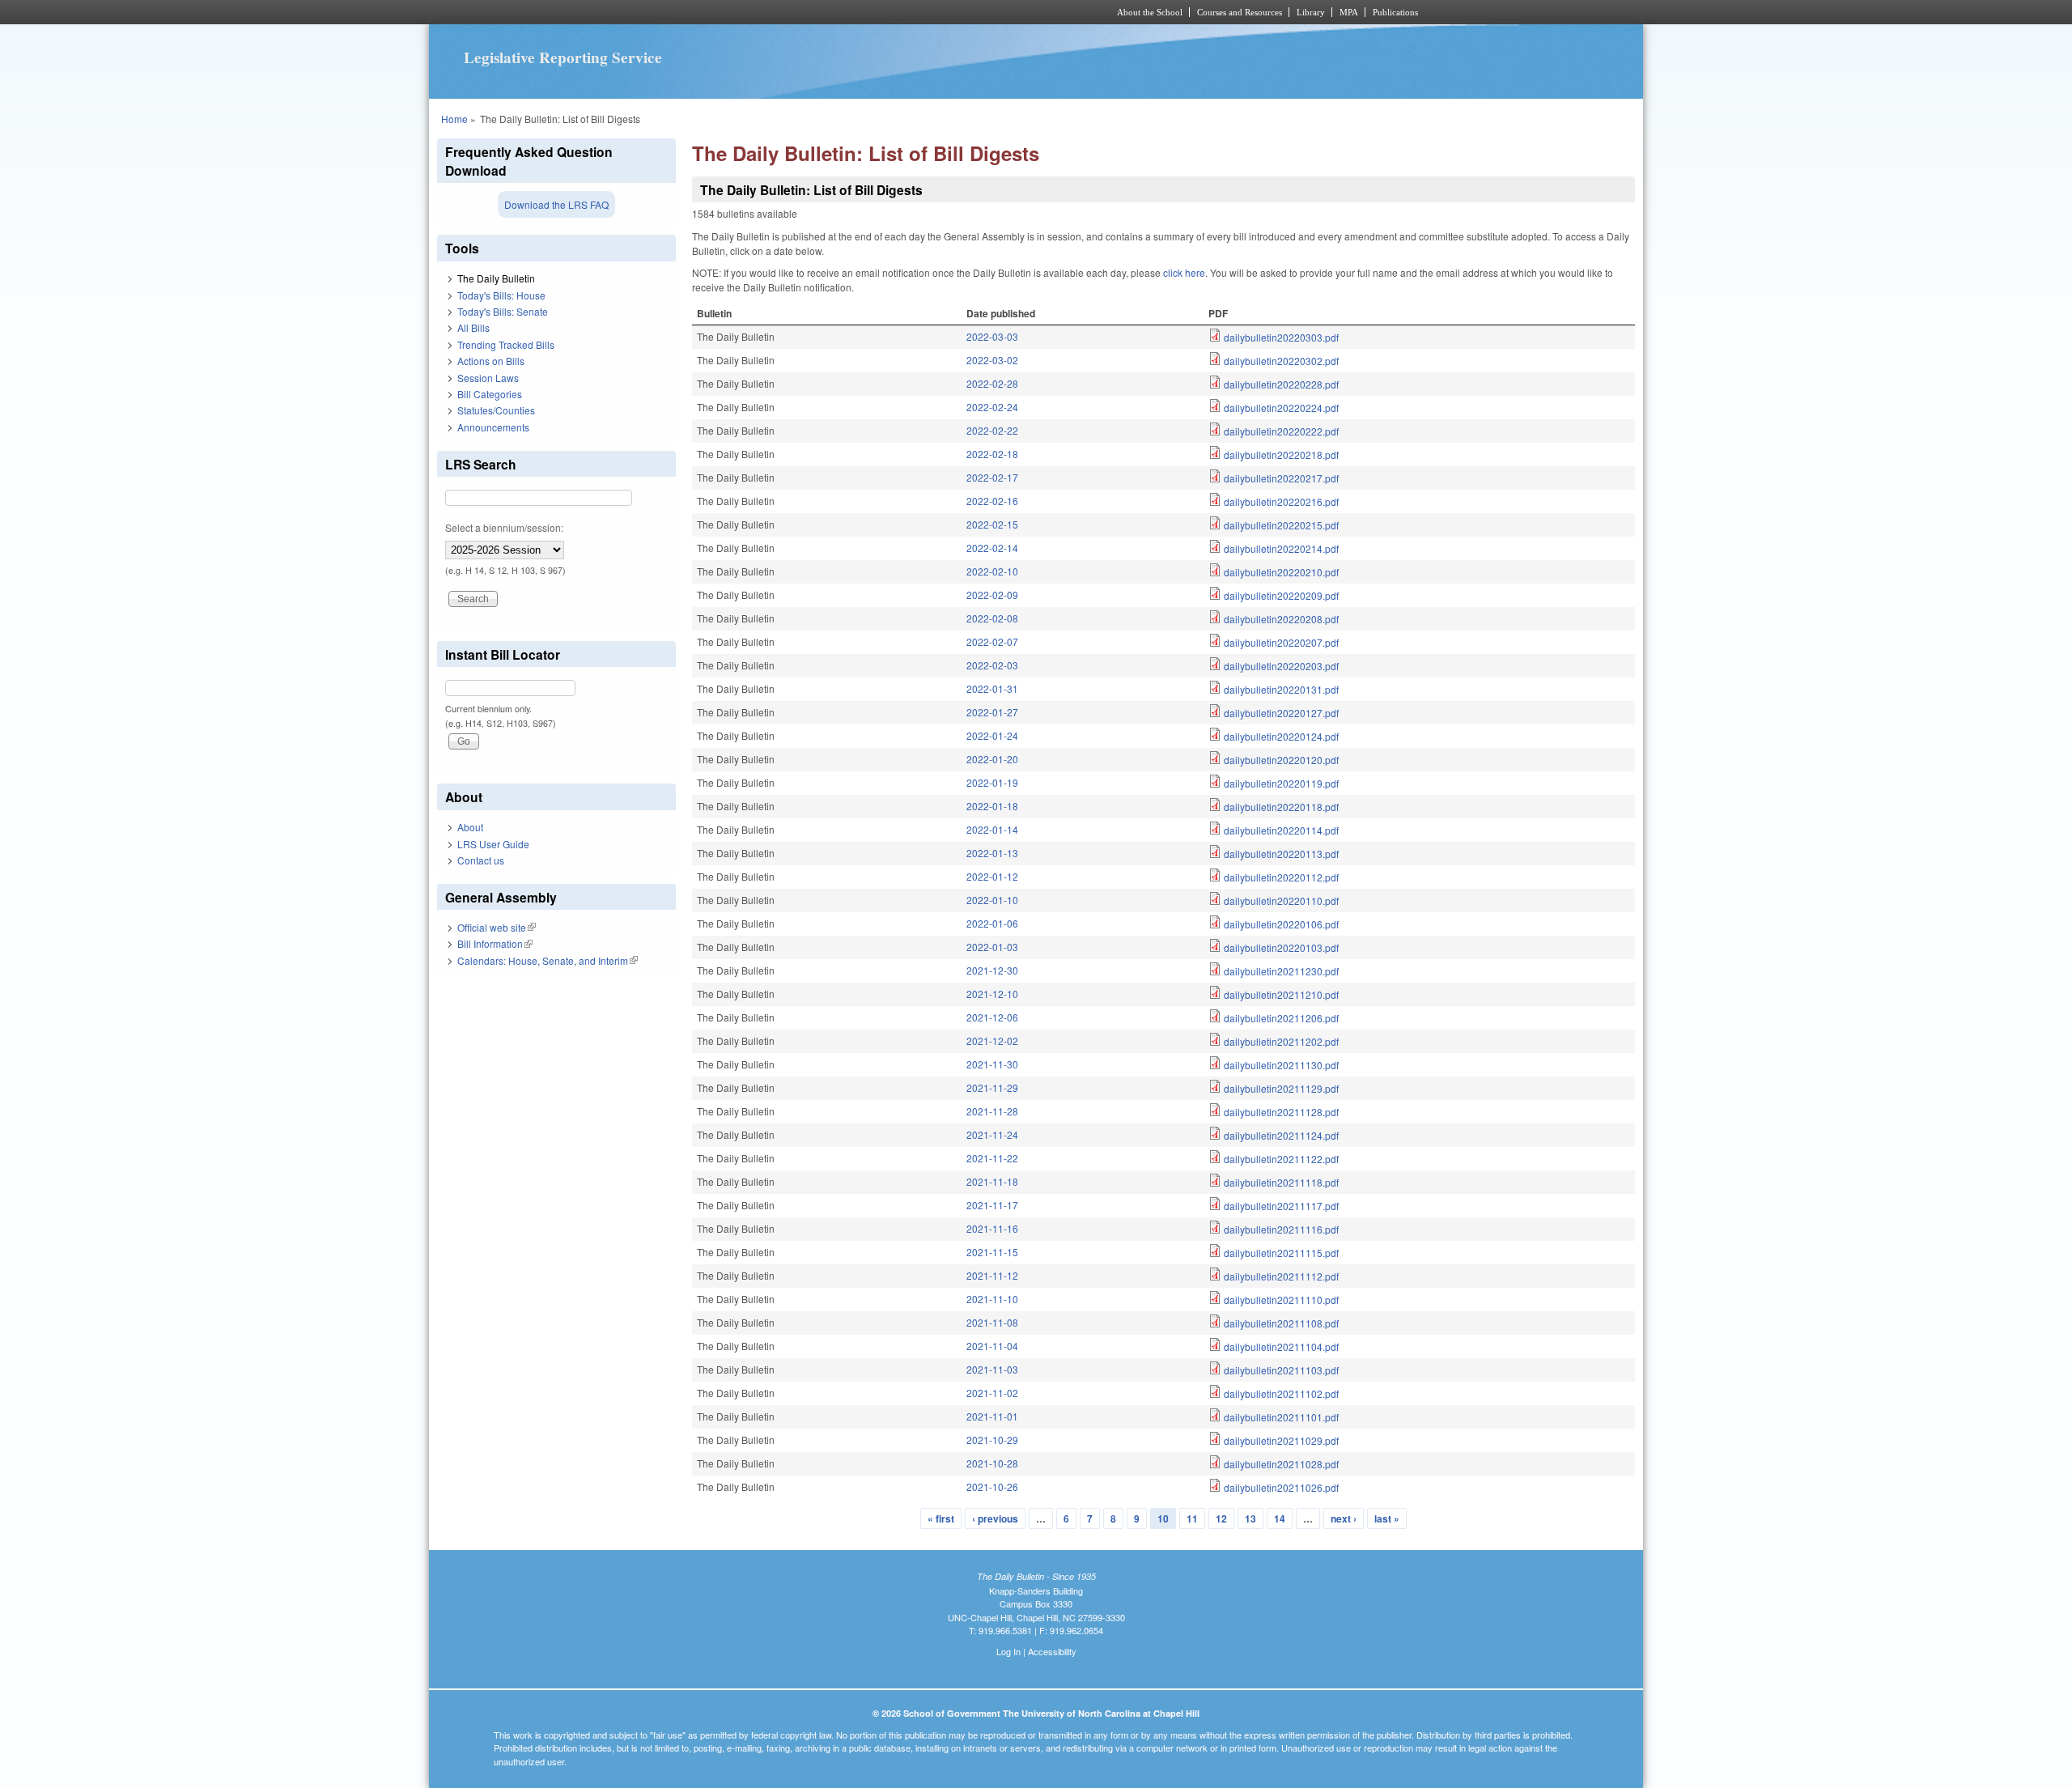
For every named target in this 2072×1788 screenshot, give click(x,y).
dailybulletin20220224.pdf (1281, 408)
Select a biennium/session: (504, 527)
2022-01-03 (992, 947)
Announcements (493, 427)
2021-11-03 (992, 1369)
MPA (1349, 12)
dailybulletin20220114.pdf (1281, 830)
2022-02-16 (992, 501)
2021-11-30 (992, 1064)
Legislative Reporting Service (563, 57)
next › (1344, 1518)
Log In (1008, 1651)
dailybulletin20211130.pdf (1281, 1065)
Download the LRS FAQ (556, 204)
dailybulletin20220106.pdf (1281, 924)
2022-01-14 (992, 829)
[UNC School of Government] (822, 12)
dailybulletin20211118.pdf (1281, 1182)
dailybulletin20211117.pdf (1281, 1206)
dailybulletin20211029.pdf (1281, 1440)
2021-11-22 (992, 1158)
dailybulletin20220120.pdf (1281, 760)
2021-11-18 (992, 1181)
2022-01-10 (992, 900)
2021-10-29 (992, 1440)
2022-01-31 (992, 688)
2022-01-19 (992, 782)
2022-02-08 (992, 618)
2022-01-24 (992, 735)
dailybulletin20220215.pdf (1281, 525)
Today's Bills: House (501, 295)
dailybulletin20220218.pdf (1281, 454)
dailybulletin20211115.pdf (1281, 1253)
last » (1387, 1518)
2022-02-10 (992, 571)
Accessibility (1052, 1651)
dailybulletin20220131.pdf (1281, 689)
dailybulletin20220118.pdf (1281, 807)
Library (1311, 12)
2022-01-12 (992, 876)
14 (1280, 1518)
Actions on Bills (491, 361)
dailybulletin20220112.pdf (1281, 877)
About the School (1150, 12)
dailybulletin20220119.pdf (1281, 783)
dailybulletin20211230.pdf (1281, 971)
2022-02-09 (992, 595)
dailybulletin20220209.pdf (1281, 595)
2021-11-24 (992, 1134)
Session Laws (488, 378)
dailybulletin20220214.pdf (1281, 548)
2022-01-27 (992, 712)
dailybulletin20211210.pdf (1281, 994)
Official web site (497, 927)
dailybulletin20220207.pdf (1281, 642)
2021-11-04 (992, 1346)
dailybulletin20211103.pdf (1281, 1370)
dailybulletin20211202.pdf (1281, 1041)
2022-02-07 (992, 641)
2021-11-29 (992, 1087)
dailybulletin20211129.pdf (1281, 1088)
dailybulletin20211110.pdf (1281, 1300)
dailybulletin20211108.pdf (1281, 1323)
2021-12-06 (992, 1017)
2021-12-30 (992, 970)
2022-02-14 (992, 548)
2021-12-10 (992, 994)
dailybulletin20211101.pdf (1281, 1417)
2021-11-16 (992, 1228)
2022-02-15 (992, 524)
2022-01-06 (992, 923)
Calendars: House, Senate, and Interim (548, 960)
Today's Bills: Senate (503, 311)
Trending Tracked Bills (506, 344)
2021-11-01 (992, 1416)
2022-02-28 (992, 383)
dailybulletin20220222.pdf (1281, 431)
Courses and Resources (1240, 12)
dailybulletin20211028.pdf (1281, 1464)
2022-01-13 (992, 853)
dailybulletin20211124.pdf (1281, 1135)
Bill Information (495, 943)
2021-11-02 (992, 1393)
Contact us (481, 860)
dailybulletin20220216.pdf (1281, 501)
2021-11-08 (992, 1322)
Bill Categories (490, 394)
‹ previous (995, 1518)
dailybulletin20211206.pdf (1281, 1018)
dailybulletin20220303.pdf (1281, 337)
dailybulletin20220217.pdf (1281, 478)
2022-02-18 (992, 454)
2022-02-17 (992, 477)
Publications (1395, 12)
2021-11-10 (992, 1299)
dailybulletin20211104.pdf (1281, 1346)
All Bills (473, 327)
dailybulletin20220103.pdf (1281, 947)
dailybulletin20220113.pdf (1281, 854)
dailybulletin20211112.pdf (1281, 1276)
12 (1221, 1518)
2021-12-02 (992, 1041)
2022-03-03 (992, 336)
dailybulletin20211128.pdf (1281, 1112)
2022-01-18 (992, 806)
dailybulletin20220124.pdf (1281, 736)
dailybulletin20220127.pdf (1281, 713)
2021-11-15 (992, 1252)
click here (1184, 272)
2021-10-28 (992, 1463)
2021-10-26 (992, 1486)
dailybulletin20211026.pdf (1281, 1487)
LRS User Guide (493, 844)
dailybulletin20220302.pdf (1281, 361)
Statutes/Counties (496, 410)
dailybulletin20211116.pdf (1281, 1229)
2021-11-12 (992, 1275)
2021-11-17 (992, 1205)
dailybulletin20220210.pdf (1281, 572)
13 (1250, 1518)
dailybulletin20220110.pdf (1281, 900)
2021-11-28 (992, 1111)
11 (1192, 1518)
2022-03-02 (992, 360)
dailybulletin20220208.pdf (1281, 619)
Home (454, 119)
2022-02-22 (992, 430)
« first (941, 1518)
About (470, 827)
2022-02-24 (992, 407)
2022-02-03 (992, 665)
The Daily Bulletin (496, 278)
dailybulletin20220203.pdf (1281, 666)
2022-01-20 (992, 759)
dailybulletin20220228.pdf (1281, 384)
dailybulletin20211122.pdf (1281, 1159)
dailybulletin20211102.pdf (1281, 1393)
